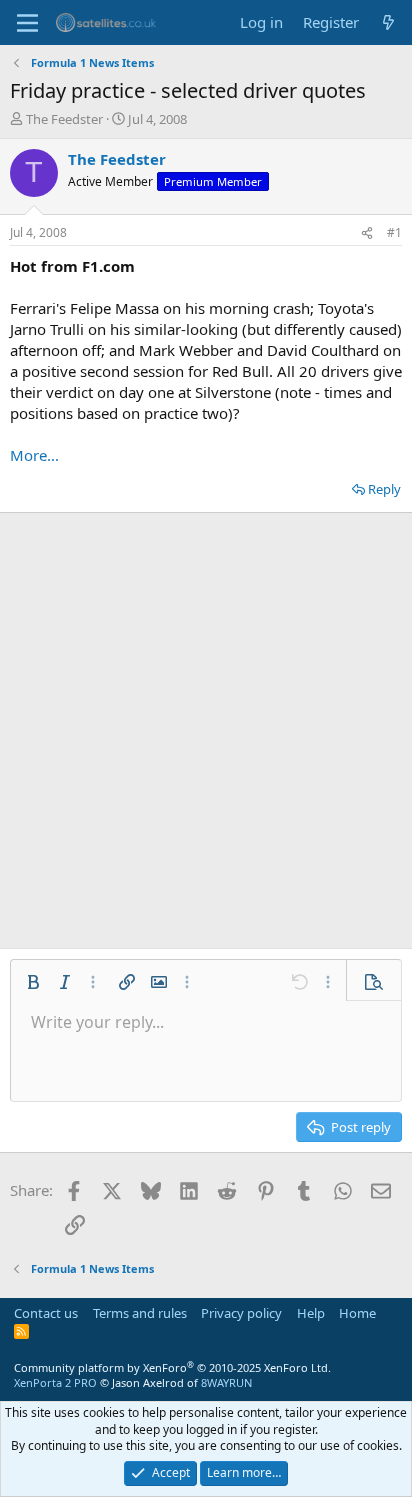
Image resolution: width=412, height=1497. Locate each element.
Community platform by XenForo (172, 1367)
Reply (384, 489)
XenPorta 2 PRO (55, 1382)
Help (311, 1313)
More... (34, 455)
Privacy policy (241, 1313)
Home (357, 1313)
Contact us (46, 1313)
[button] (33, 982)
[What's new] (388, 22)
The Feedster (64, 119)
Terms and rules (140, 1313)
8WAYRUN (226, 1382)
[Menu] (27, 23)
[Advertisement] (206, 722)
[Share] (367, 233)
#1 (394, 232)
